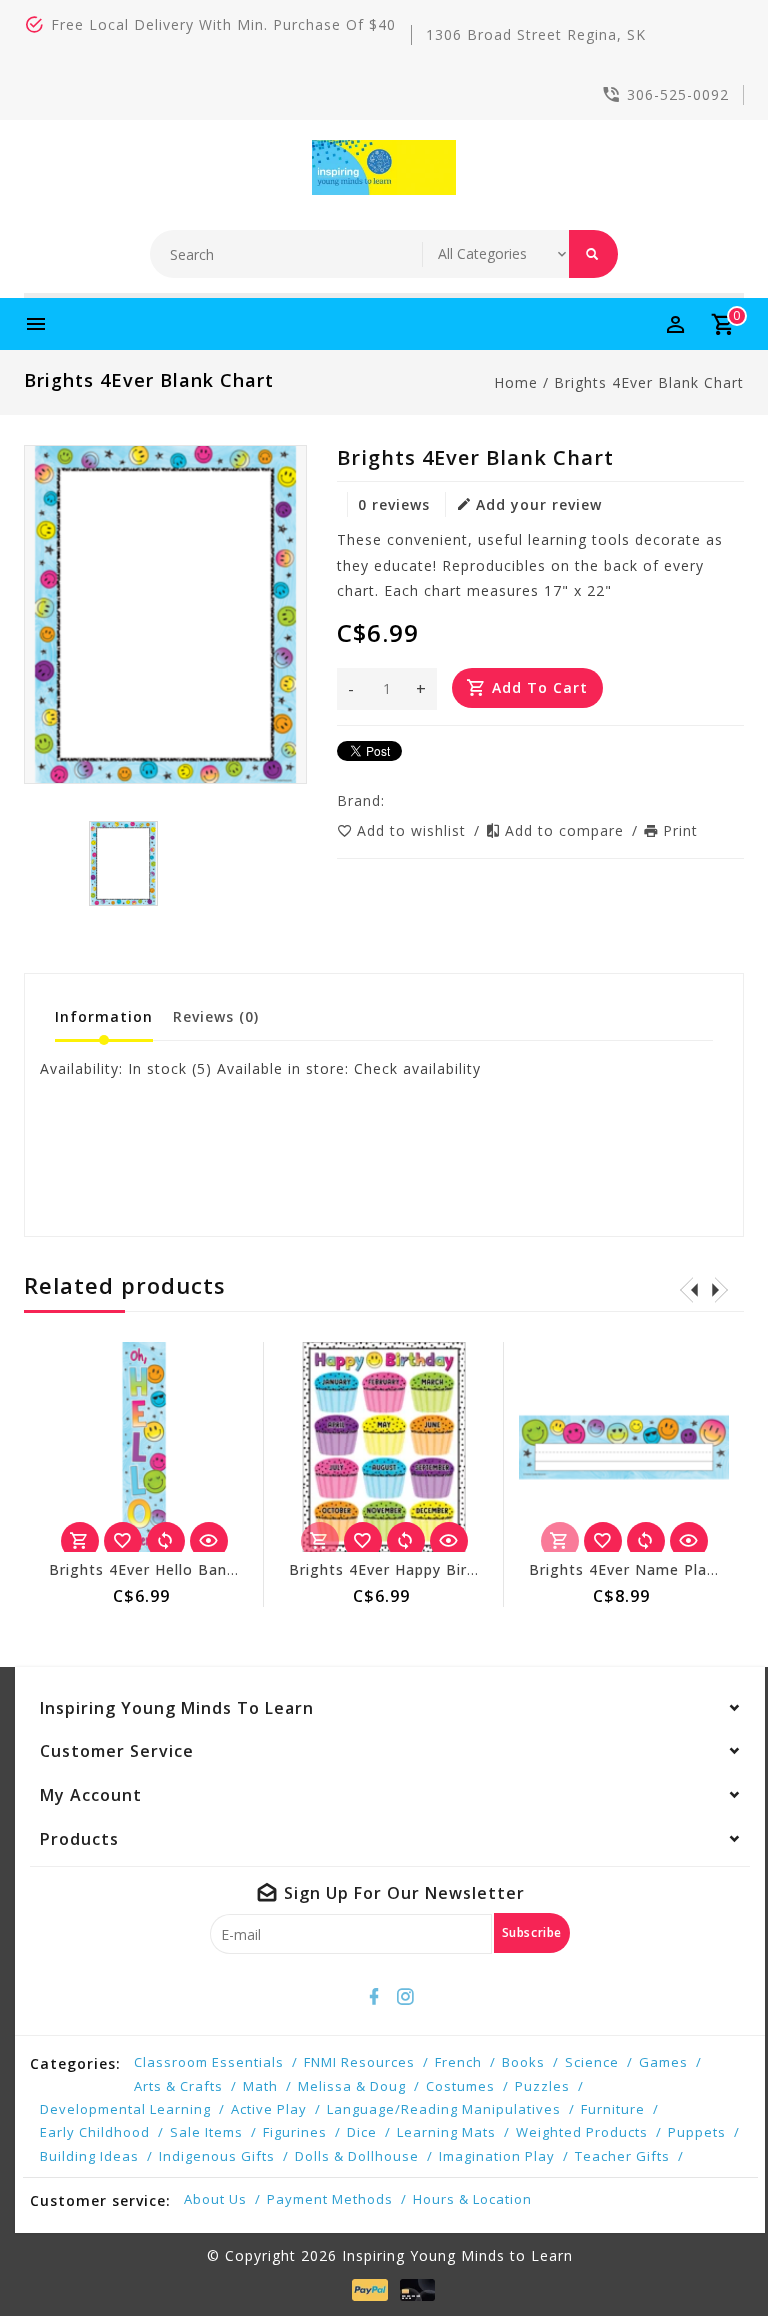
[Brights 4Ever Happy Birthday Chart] (384, 1447)
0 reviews (394, 504)
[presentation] (689, 1289)
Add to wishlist (414, 830)
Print (680, 830)
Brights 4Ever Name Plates (630, 1569)
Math (260, 2086)
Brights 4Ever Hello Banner (150, 1569)
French (458, 2062)
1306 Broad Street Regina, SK (536, 34)
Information (104, 1016)
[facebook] (375, 1997)
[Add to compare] (166, 1541)
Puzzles (542, 2086)
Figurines (295, 2132)
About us (215, 2199)
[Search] (593, 254)
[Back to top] (708, 2256)
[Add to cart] (80, 1541)
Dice (362, 2132)
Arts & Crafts (178, 2086)
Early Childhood (95, 2132)
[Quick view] (209, 1541)
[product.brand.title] (391, 800)
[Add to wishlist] (123, 1541)
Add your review (539, 504)
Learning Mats (446, 2132)
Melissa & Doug (352, 2086)
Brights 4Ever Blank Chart (649, 382)
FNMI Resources (359, 2062)
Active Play (269, 2109)
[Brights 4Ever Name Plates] (624, 1447)
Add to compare (567, 830)
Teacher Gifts (622, 2156)
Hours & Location (472, 2199)
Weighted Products (582, 2132)
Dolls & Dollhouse (357, 2156)
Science (592, 2062)
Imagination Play (497, 2156)
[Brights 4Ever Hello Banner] (144, 1447)
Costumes (460, 2086)
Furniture (613, 2109)
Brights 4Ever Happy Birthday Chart (422, 1569)
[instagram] (406, 1997)
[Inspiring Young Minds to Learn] (384, 167)
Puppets (697, 2132)
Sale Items (206, 2132)
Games (663, 2062)
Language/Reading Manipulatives (444, 2109)
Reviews (216, 1016)
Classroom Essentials (209, 2062)
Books (523, 2062)
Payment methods (330, 2199)
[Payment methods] (366, 2289)
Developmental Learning (125, 2109)
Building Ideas (89, 2156)
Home (516, 382)
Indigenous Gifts (217, 2156)
